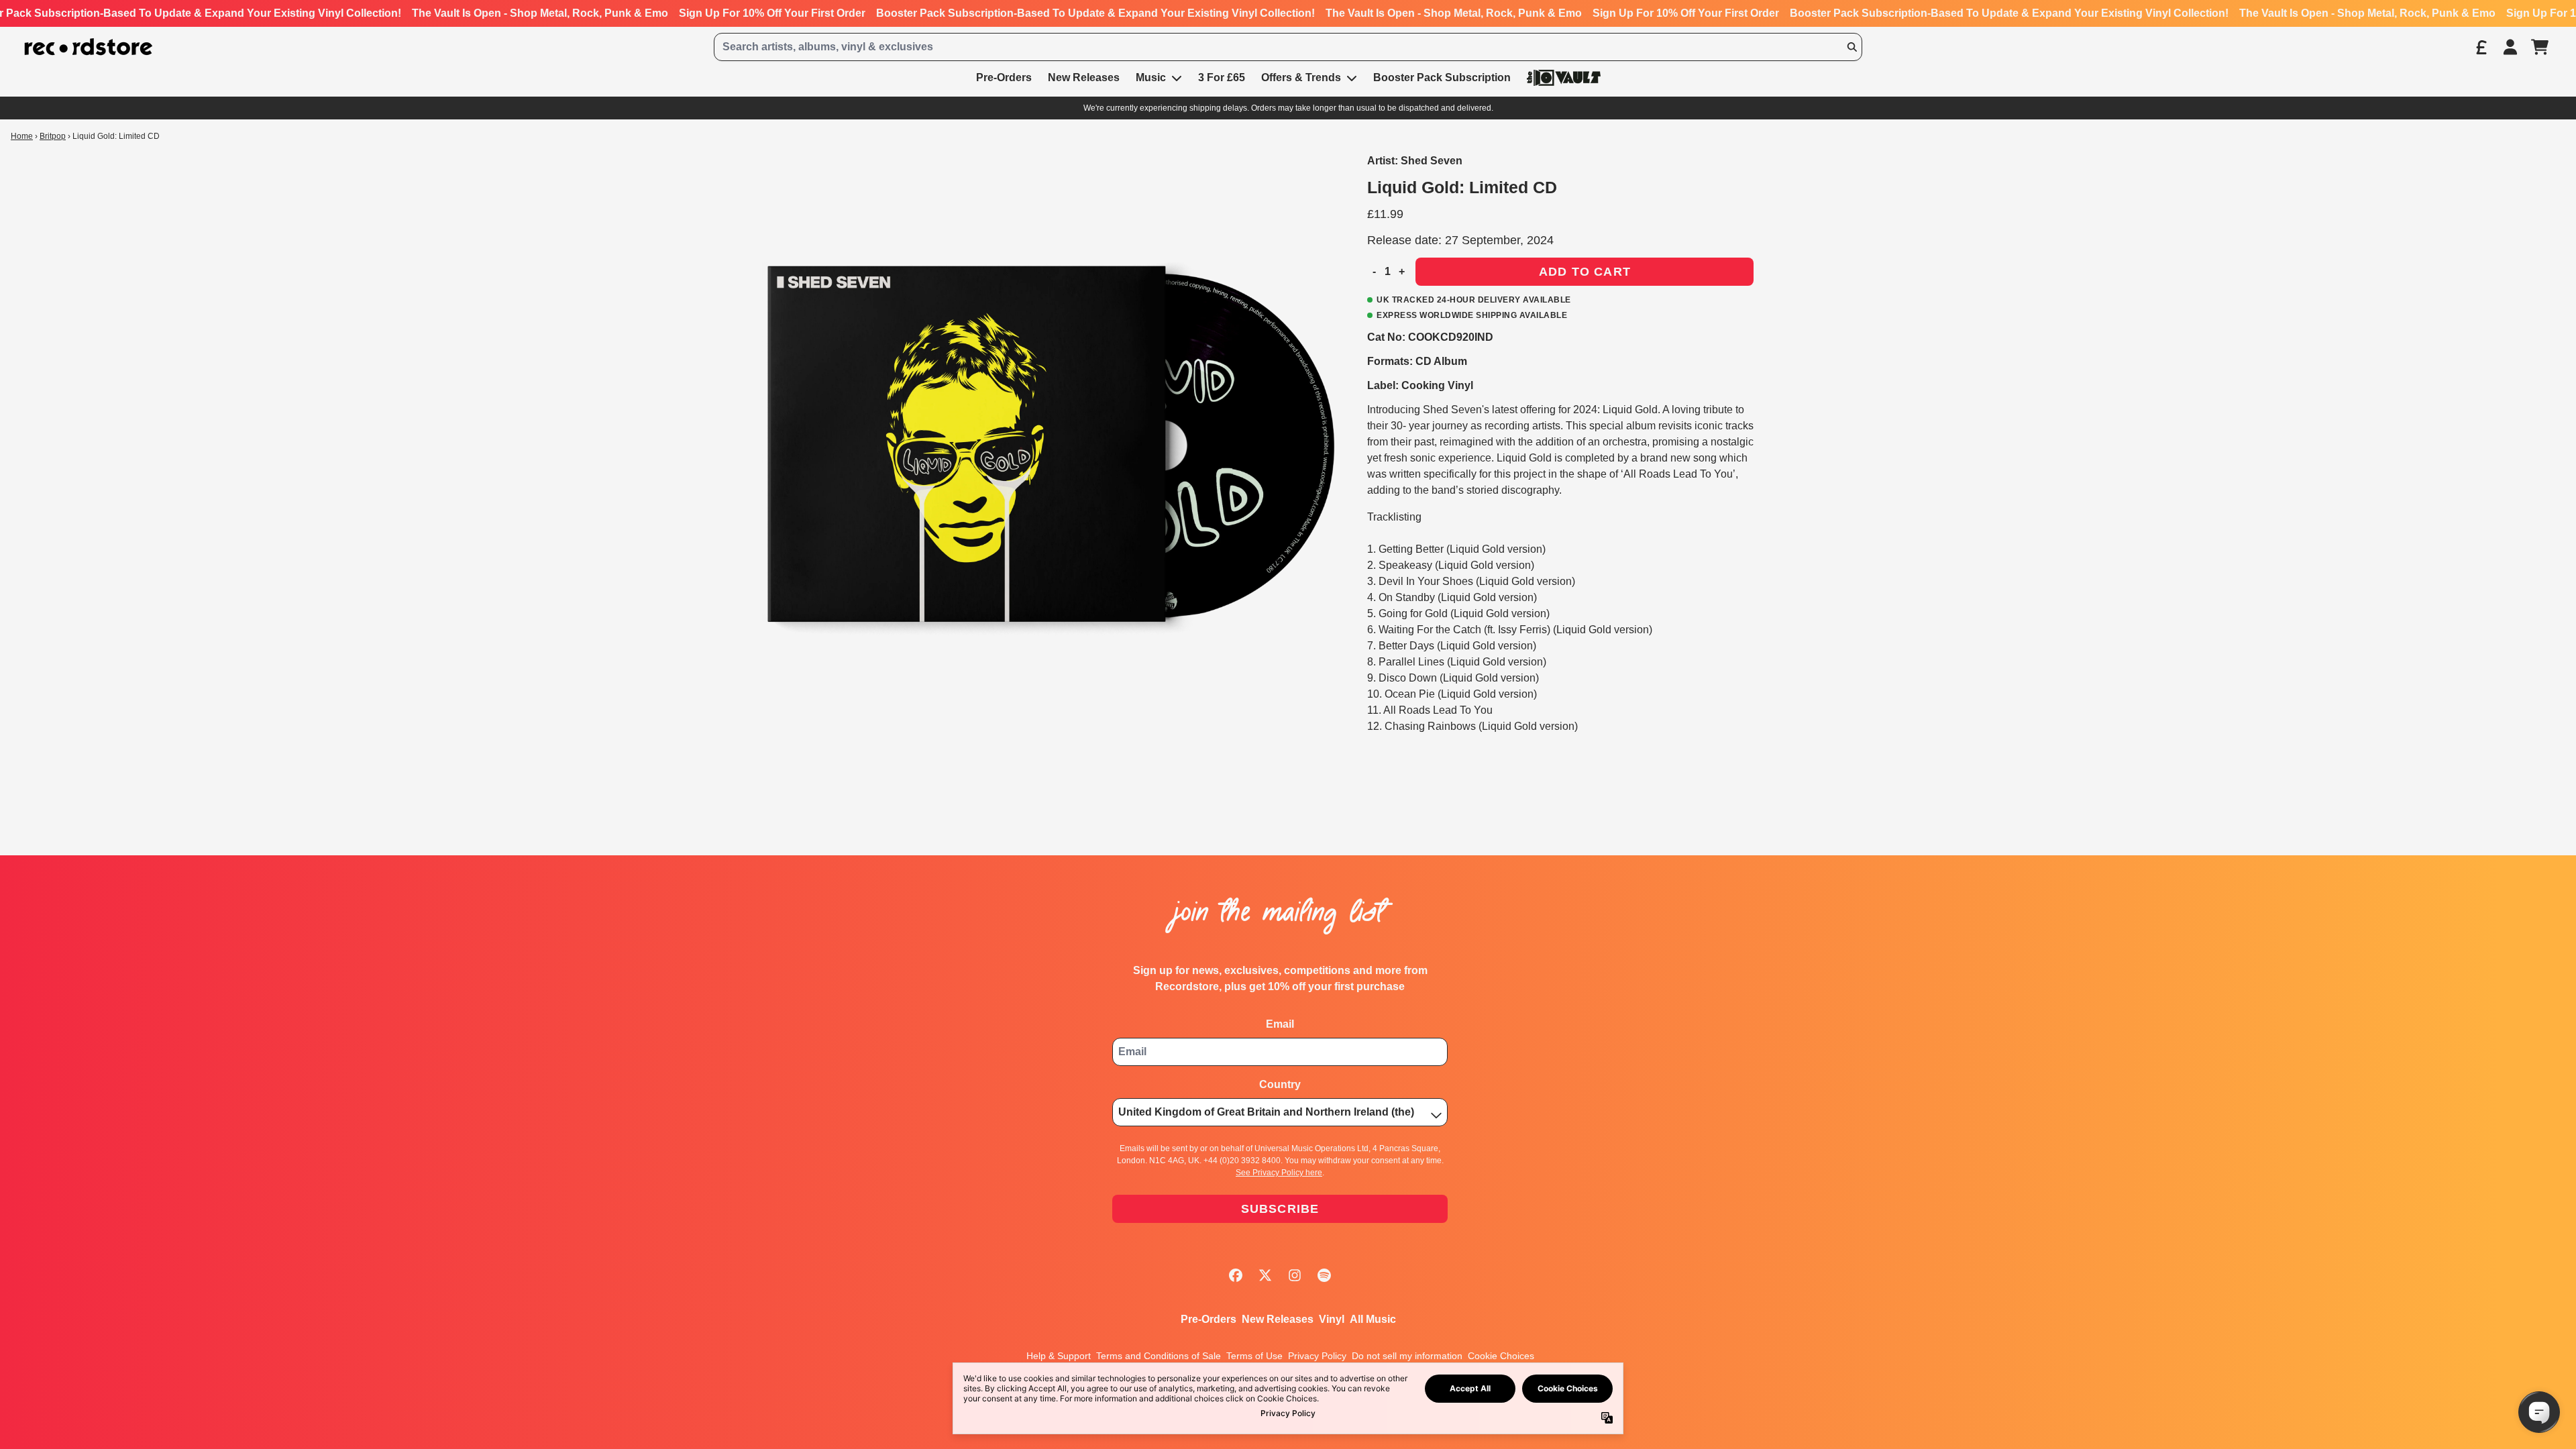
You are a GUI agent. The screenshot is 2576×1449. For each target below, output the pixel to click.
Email (1280, 1024)
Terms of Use (1254, 1356)
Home (22, 136)
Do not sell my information (1407, 1356)
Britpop (53, 136)
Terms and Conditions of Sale (1159, 1356)
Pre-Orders (1209, 1319)
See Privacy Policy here (1279, 1173)
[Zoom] (1051, 442)
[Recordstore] (89, 47)
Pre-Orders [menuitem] (1004, 77)
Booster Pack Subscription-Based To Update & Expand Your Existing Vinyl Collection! (1095, 13)
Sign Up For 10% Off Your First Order (772, 13)
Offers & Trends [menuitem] (1301, 77)
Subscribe (1280, 1209)
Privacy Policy (1317, 1356)
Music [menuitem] (1151, 77)
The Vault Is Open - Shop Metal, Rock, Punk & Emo (540, 13)
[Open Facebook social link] (1236, 1275)
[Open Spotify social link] (1324, 1275)
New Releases (1278, 1319)
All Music (1373, 1319)
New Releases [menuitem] (1084, 77)
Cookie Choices (1501, 1356)
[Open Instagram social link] (1295, 1275)
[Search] (1851, 47)
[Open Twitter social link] (1265, 1275)
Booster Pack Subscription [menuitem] (1442, 77)
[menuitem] (1564, 77)
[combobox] (1288, 47)
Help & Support (1059, 1356)
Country (1280, 1084)
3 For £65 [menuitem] (1222, 77)
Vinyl (1332, 1319)
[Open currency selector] (2481, 47)
